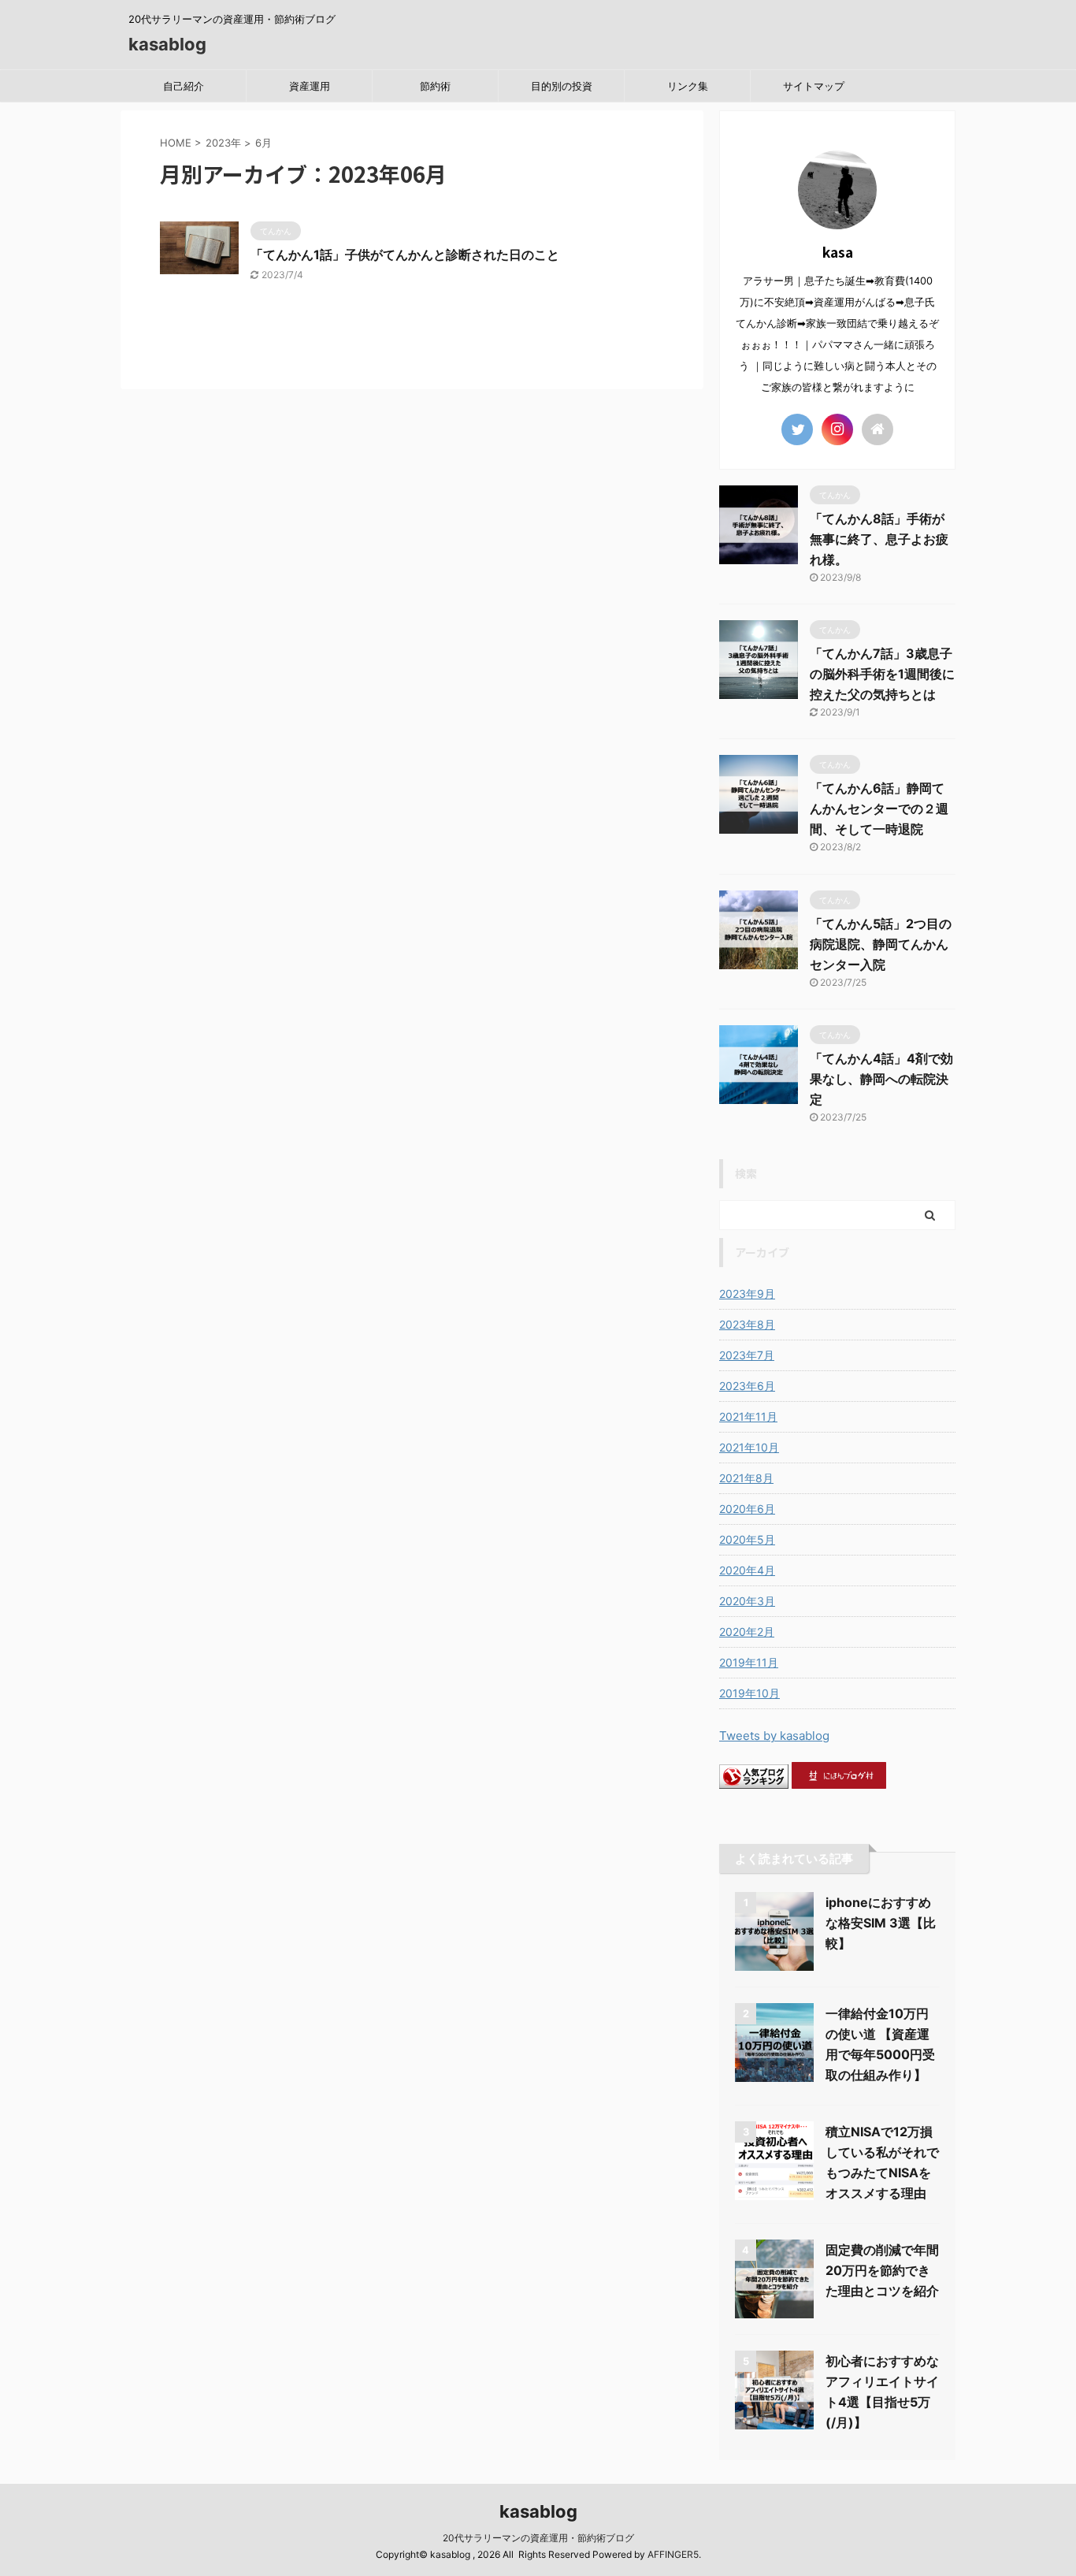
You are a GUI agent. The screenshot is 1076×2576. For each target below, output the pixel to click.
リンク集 (688, 86)
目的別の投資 (562, 86)
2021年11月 (748, 1416)
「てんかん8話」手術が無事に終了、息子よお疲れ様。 (879, 539)
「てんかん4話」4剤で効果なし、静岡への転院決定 (881, 1079)
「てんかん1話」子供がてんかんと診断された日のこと (405, 255)
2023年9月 (747, 1294)
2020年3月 (747, 1601)
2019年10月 (749, 1693)
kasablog (167, 44)
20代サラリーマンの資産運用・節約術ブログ (538, 2538)
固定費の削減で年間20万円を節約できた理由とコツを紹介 (882, 2270)
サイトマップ (814, 86)
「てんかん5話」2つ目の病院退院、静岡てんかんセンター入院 (881, 944)
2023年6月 (747, 1386)
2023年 (223, 143)
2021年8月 (746, 1478)
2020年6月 (747, 1509)
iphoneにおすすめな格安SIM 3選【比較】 (881, 1923)
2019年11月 (749, 1662)
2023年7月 (747, 1355)
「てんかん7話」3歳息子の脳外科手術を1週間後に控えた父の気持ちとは (882, 674)
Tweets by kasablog (774, 1736)
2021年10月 (749, 1447)
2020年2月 (747, 1632)
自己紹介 (184, 86)
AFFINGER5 (673, 2554)
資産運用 (310, 86)
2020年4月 (747, 1570)
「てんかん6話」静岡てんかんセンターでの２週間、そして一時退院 (879, 808)
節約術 (435, 86)
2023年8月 (747, 1324)
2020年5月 (747, 1539)
